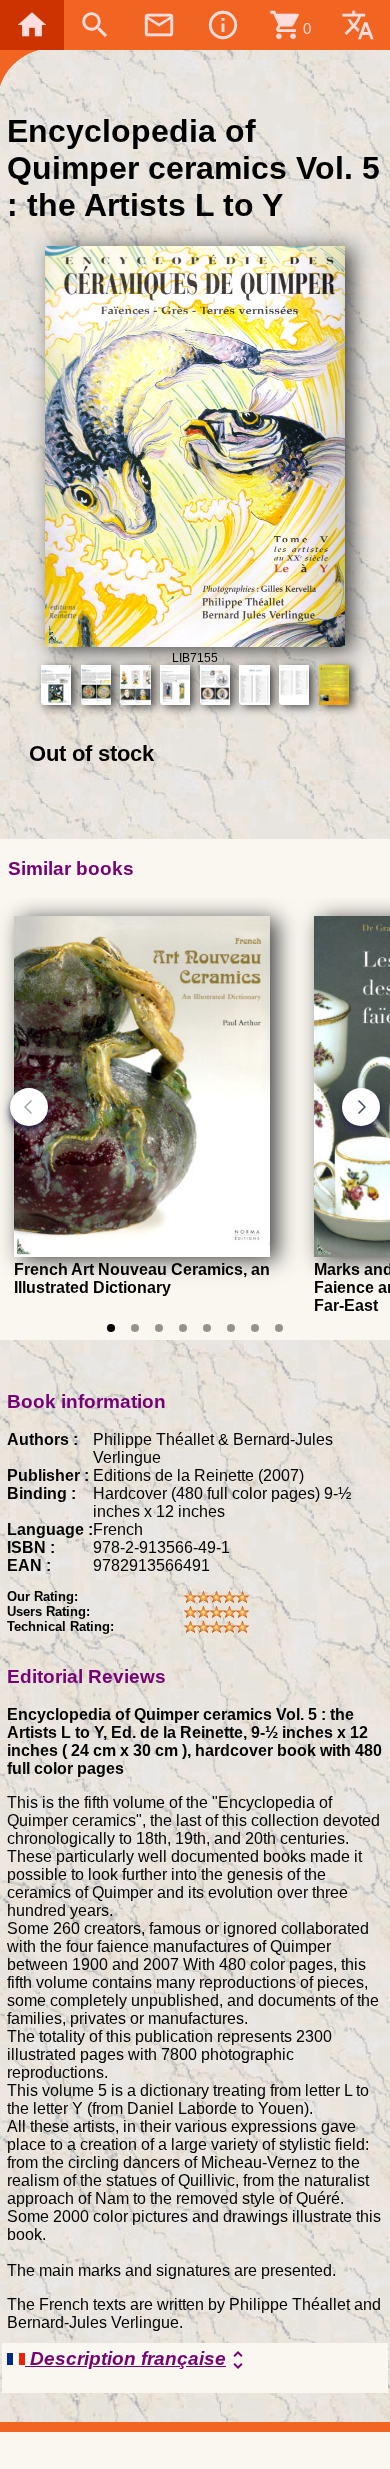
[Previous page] (29, 1107)
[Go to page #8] (279, 1328)
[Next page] (361, 1107)
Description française (137, 2360)
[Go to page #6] (231, 1328)
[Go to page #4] (183, 1328)
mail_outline (159, 25)
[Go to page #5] (207, 1328)
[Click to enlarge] (195, 641)
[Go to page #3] (159, 1328)
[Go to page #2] (135, 1328)
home (32, 25)
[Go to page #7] (255, 1328)
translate (358, 25)
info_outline (223, 25)
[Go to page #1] (111, 1328)
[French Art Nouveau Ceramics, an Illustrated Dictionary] (142, 1252)
